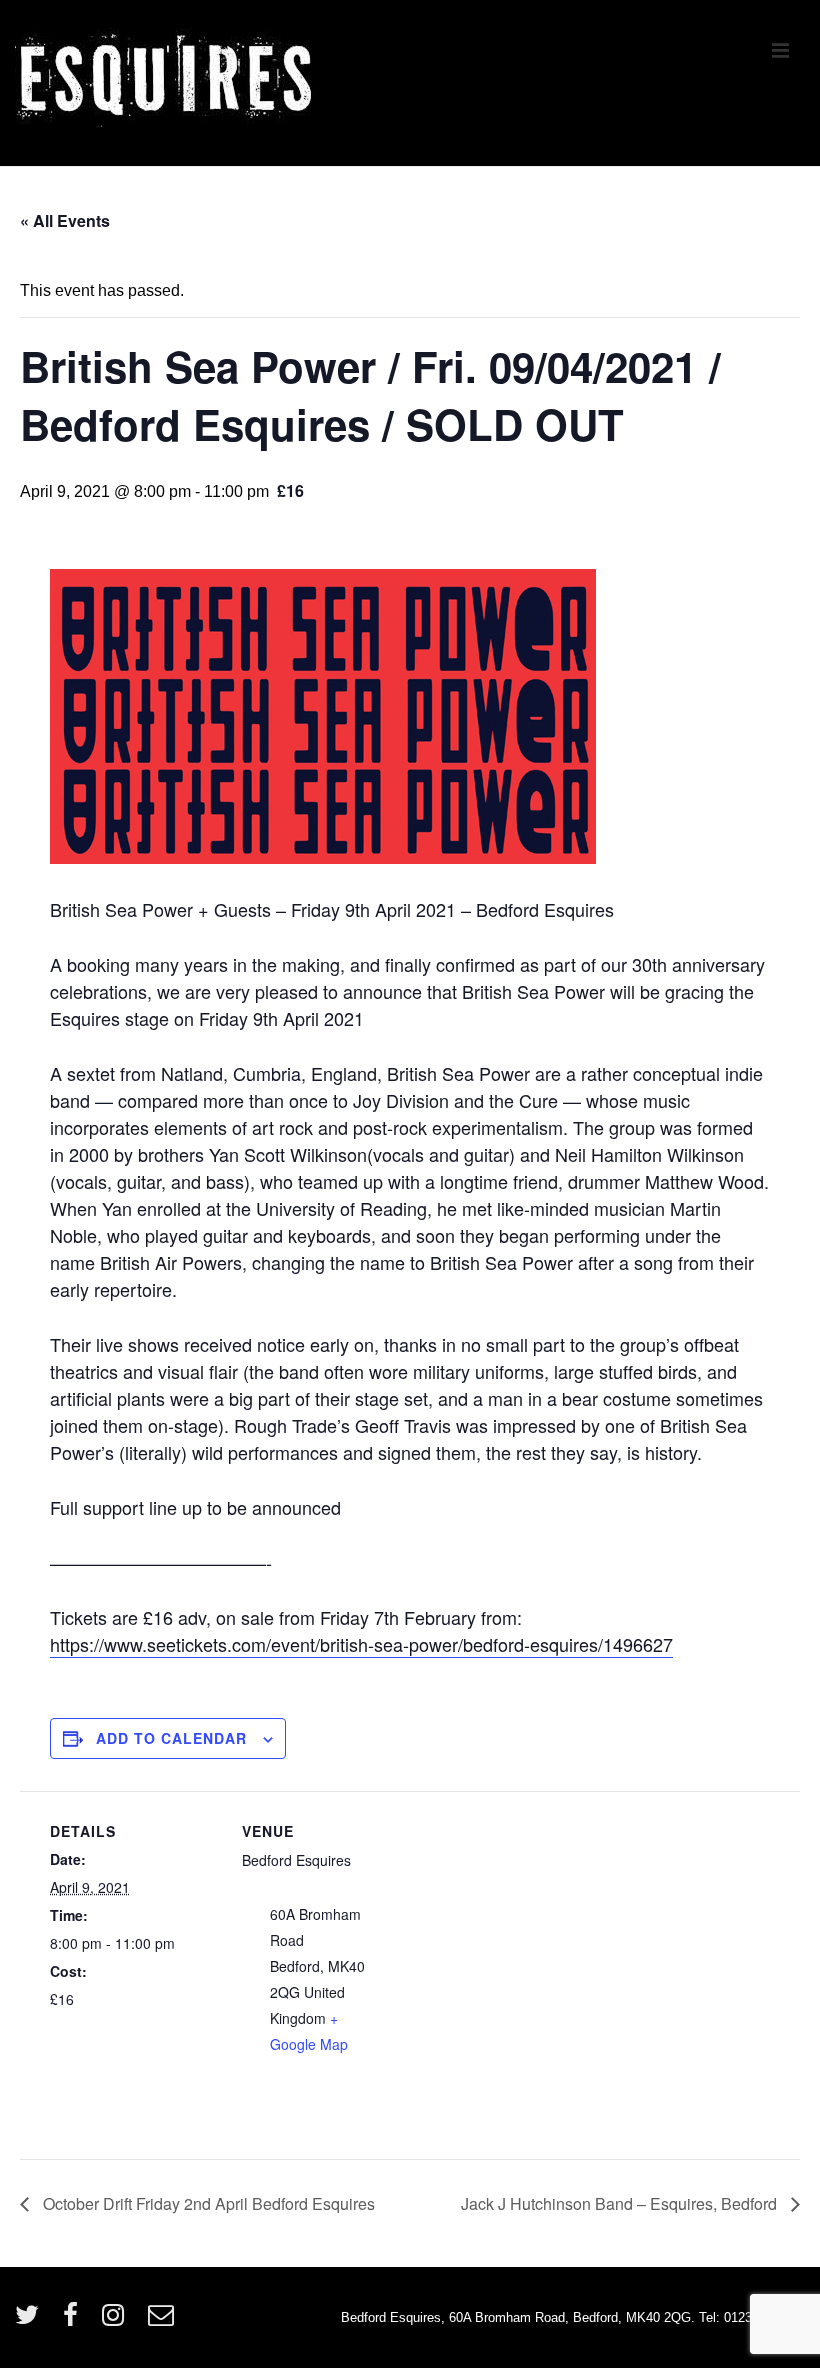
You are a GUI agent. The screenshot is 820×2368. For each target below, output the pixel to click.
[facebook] (75, 2321)
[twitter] (31, 2321)
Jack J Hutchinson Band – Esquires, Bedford (621, 2203)
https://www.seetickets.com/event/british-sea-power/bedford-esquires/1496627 (361, 1644)
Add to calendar (171, 1738)
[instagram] (117, 2321)
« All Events (65, 220)
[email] (163, 2321)
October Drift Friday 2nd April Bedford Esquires (207, 2203)
